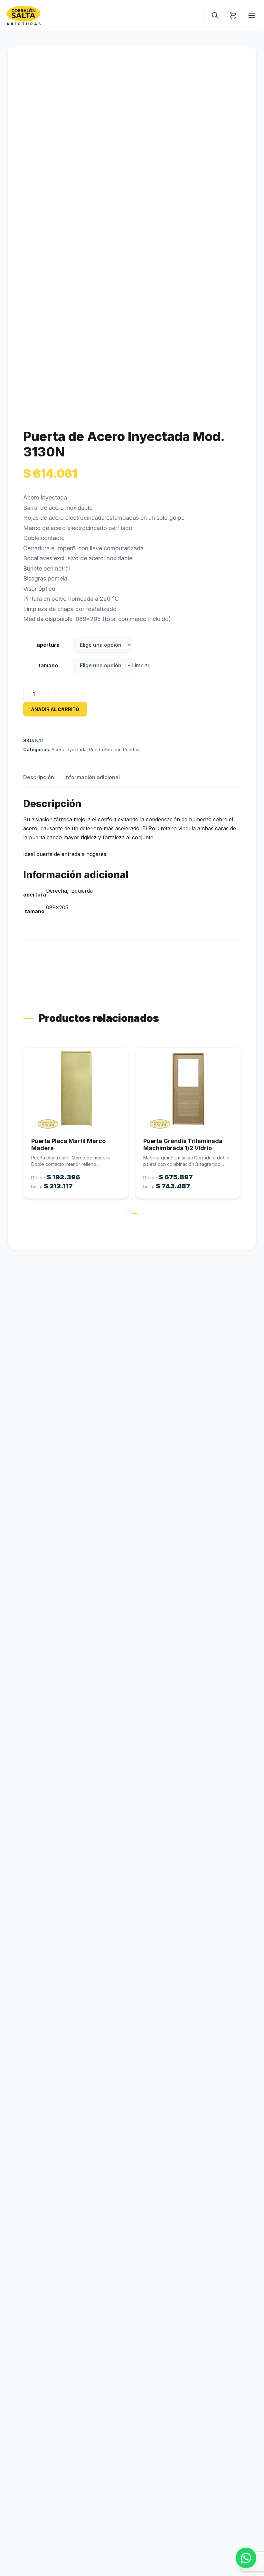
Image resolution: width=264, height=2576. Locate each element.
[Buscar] (215, 15)
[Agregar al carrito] (76, 1089)
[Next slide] (241, 1130)
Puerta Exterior (105, 749)
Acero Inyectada (69, 749)
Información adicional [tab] (92, 777)
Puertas (131, 749)
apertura (48, 645)
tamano (48, 665)
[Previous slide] (23, 1130)
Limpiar (141, 665)
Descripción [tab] (39, 777)
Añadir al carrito (55, 709)
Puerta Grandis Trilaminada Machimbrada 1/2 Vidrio (71, 1145)
